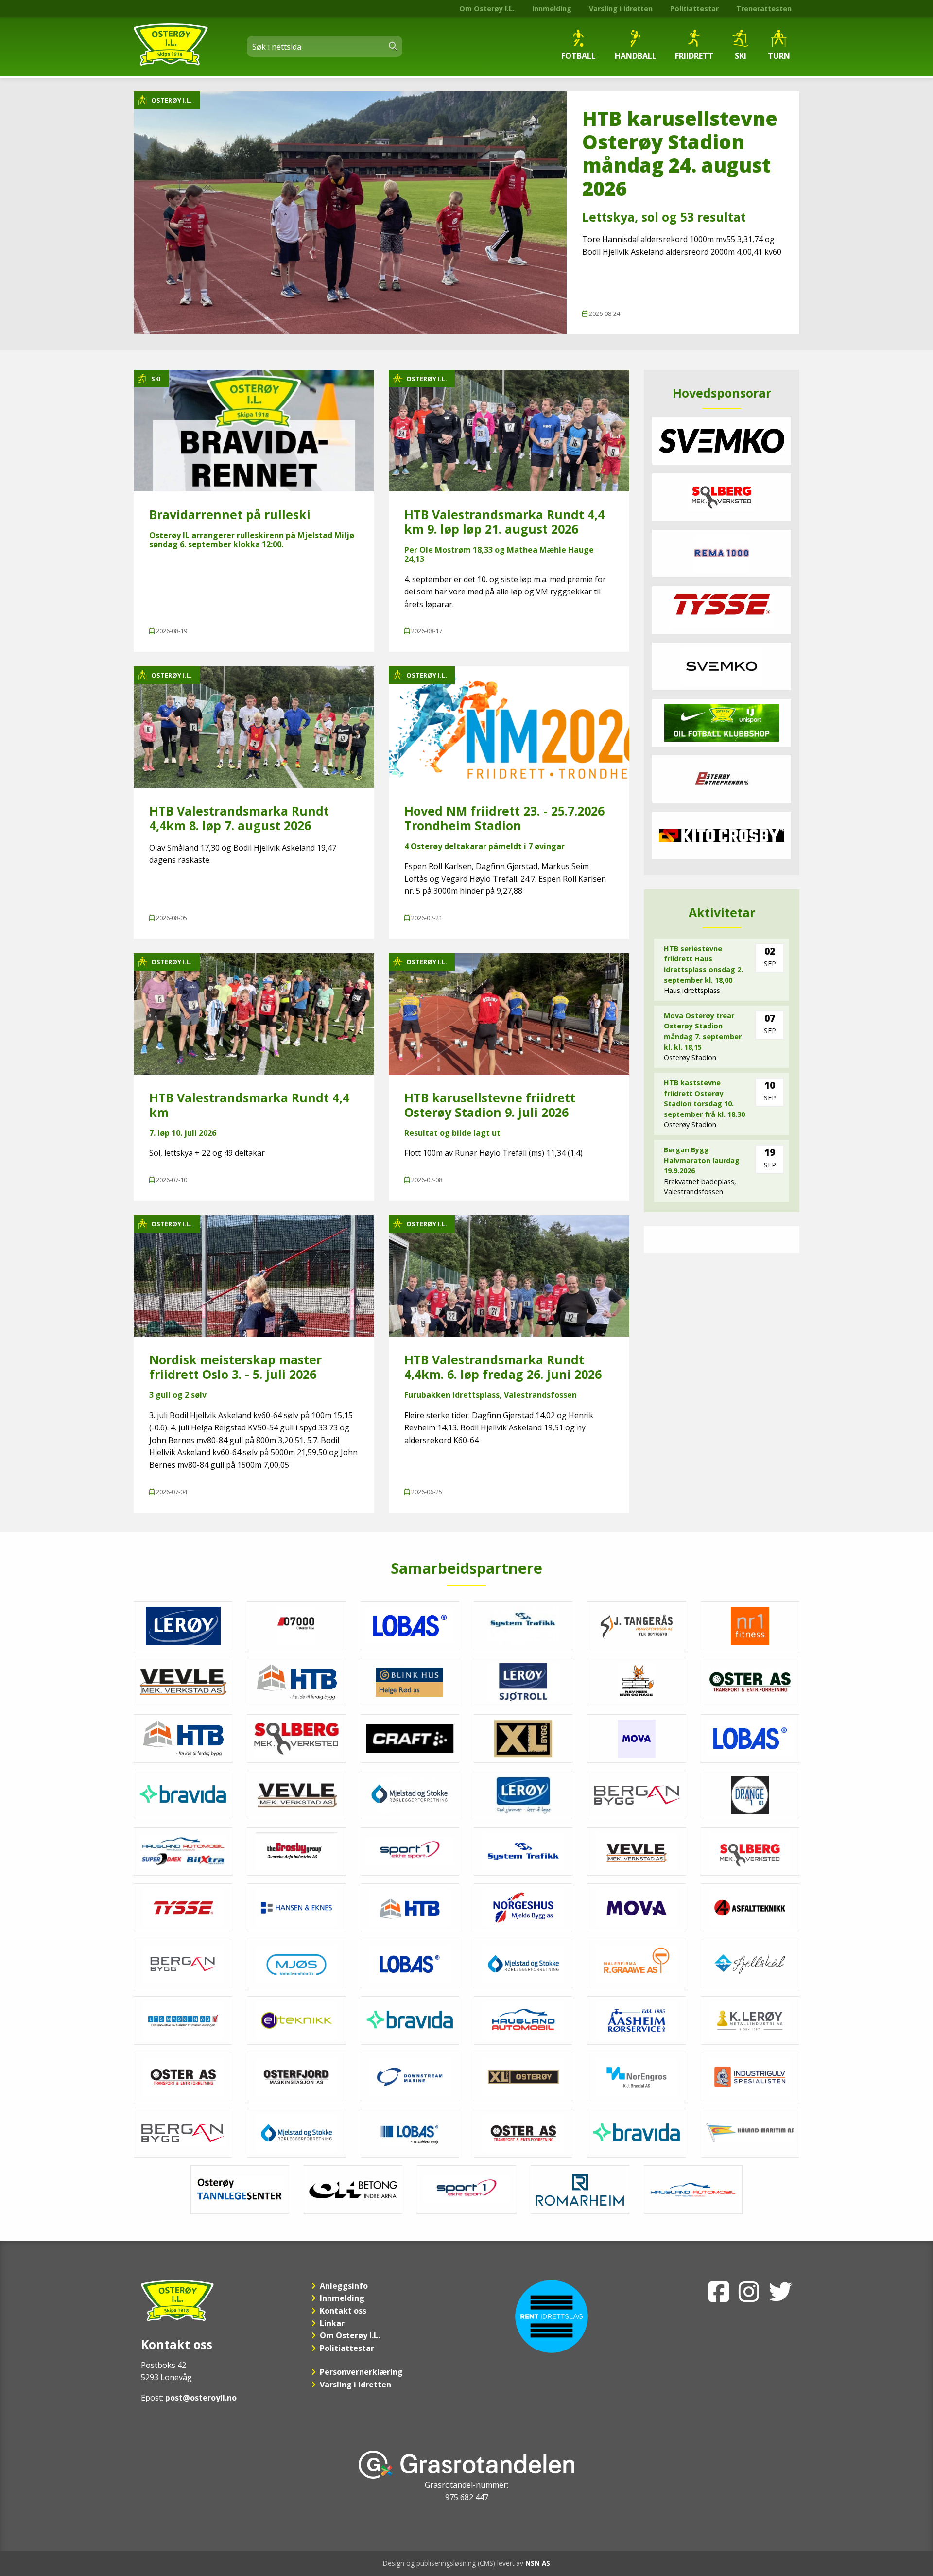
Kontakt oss (343, 2311)
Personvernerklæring (361, 2372)
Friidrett (694, 56)
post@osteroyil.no (201, 2398)
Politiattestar (694, 9)
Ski (741, 56)
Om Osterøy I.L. (487, 9)
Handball (636, 56)
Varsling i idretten (621, 9)
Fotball (579, 56)
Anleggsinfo (344, 2286)
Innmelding (552, 9)
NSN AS (538, 2563)
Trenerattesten (764, 9)
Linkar (332, 2323)
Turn (779, 56)
